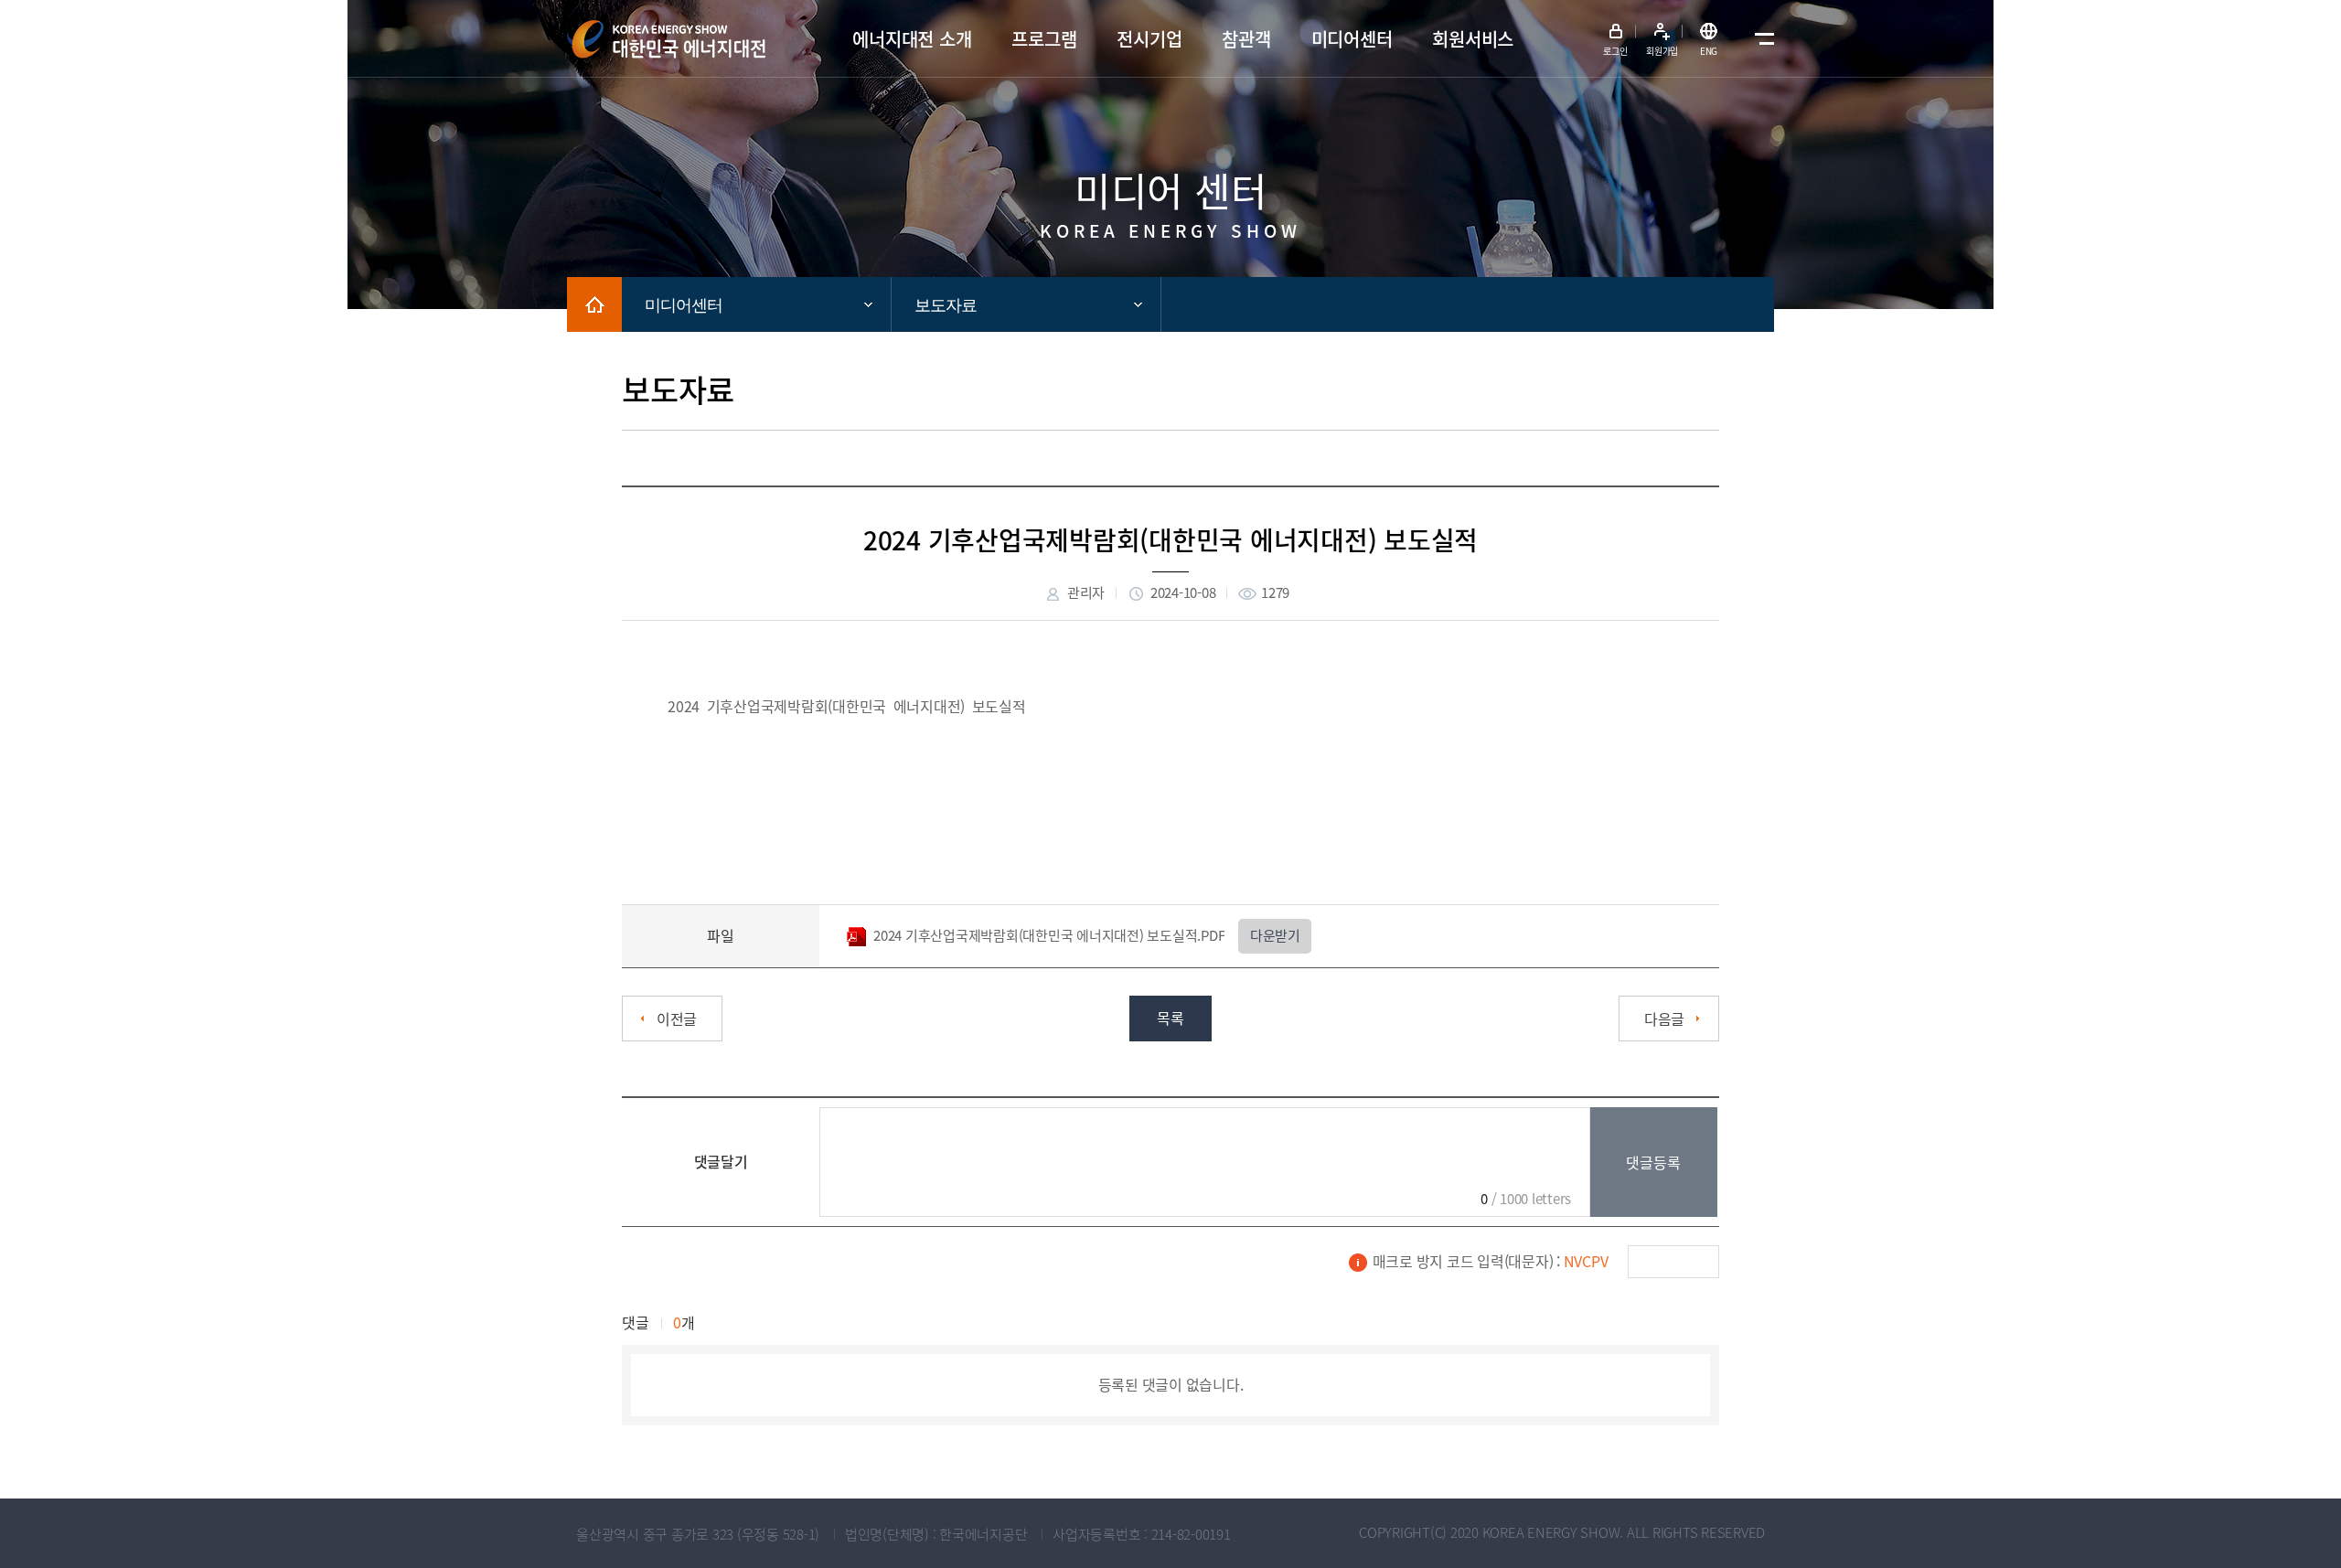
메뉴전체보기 (1760, 39)
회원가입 (1662, 51)
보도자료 (946, 305)
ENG (1709, 51)
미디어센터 (684, 305)
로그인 (1615, 51)
